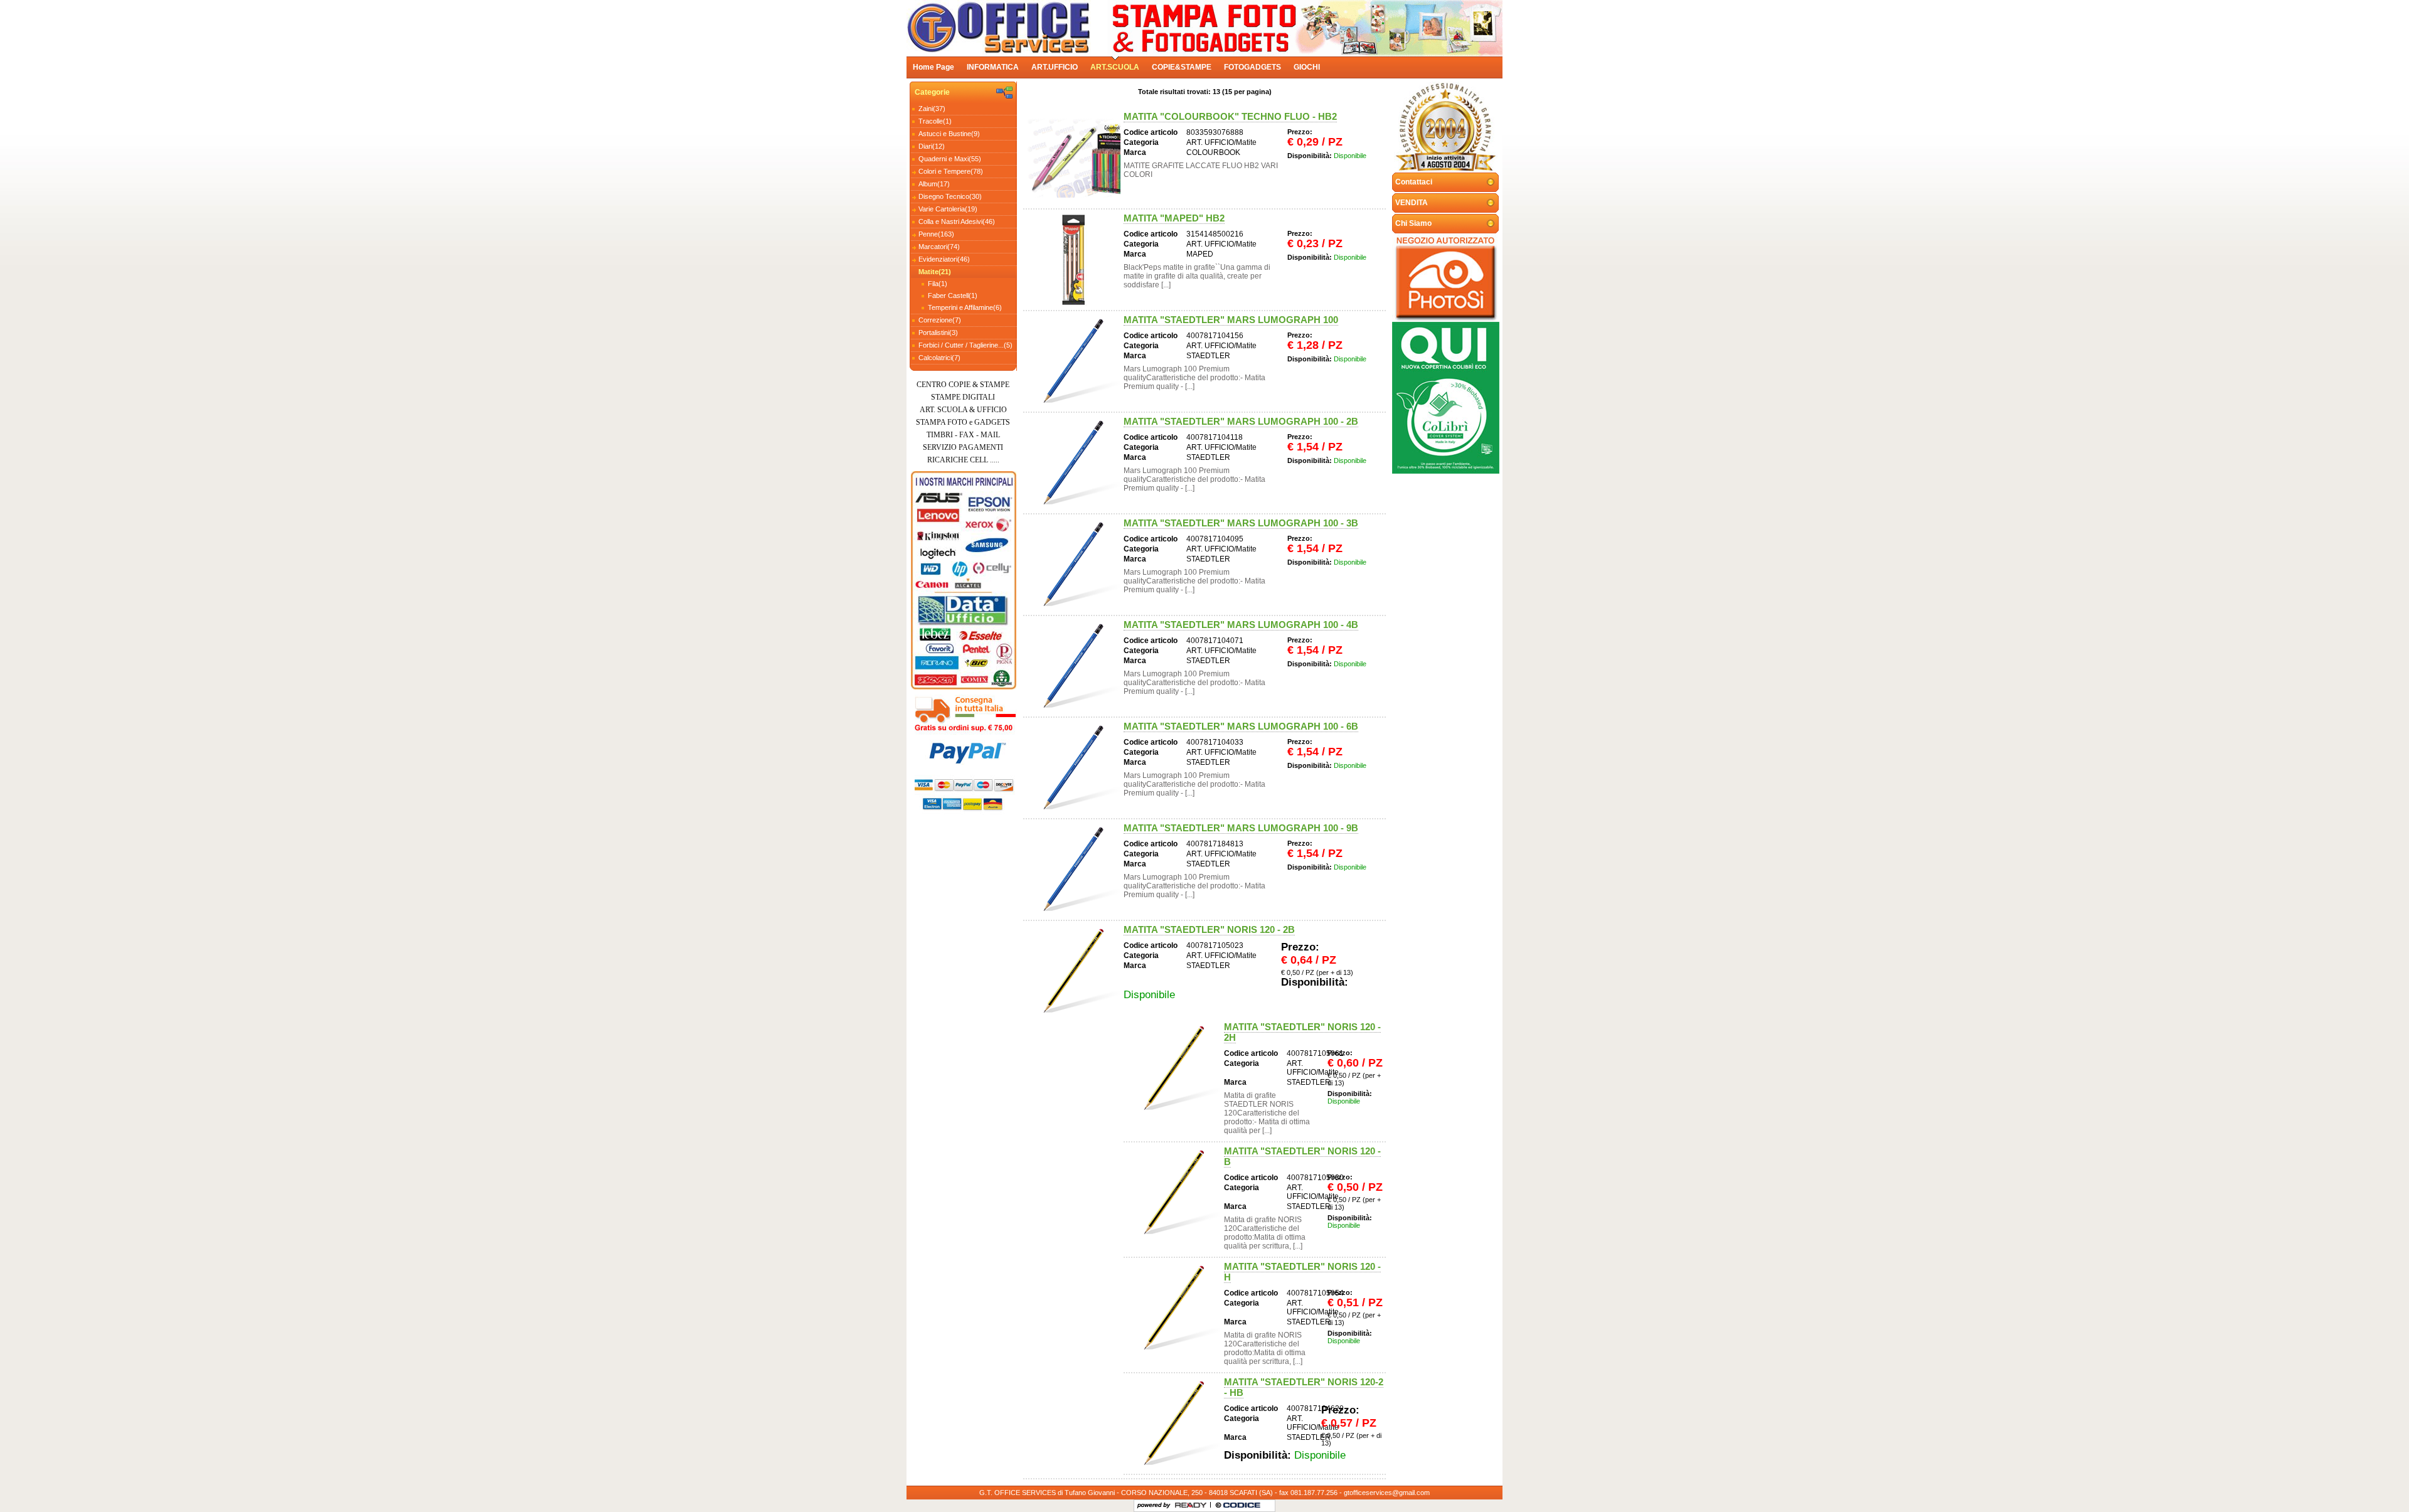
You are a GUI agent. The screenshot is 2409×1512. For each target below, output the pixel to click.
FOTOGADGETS (1252, 67)
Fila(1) (938, 284)
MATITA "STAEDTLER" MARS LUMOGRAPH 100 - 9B (1241, 828)
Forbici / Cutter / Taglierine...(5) (965, 345)
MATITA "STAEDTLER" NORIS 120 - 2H (1302, 1032)
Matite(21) (935, 272)
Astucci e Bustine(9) (949, 134)
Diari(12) (932, 146)
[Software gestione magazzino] (1192, 1506)
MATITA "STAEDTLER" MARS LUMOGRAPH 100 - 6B (1241, 726)
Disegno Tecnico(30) (950, 196)
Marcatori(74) (939, 247)
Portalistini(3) (938, 333)
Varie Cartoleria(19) (948, 209)
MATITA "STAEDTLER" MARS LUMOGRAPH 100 (1231, 320)
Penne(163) (936, 234)
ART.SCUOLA (1115, 67)
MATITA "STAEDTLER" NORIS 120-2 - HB (1304, 1387)
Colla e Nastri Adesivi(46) (957, 221)
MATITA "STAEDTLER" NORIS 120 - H (1302, 1272)
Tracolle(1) (935, 121)
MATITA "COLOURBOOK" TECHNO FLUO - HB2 (1230, 116)
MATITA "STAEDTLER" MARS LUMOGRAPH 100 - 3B (1241, 523)
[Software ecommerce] (1153, 1506)
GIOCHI (1307, 67)
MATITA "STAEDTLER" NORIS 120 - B (1302, 1156)
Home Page (933, 67)
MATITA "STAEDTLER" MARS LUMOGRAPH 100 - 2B (1241, 421)
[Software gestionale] (1238, 1506)
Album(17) (934, 184)
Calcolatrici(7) (939, 358)
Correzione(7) (940, 320)
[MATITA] (1073, 158)
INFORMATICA (993, 67)
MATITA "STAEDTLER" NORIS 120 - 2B (1209, 929)
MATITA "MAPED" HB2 (1174, 218)
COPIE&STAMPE (1182, 67)
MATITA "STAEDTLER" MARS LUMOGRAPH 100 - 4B (1241, 625)
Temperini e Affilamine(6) (965, 307)
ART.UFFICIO (1055, 67)
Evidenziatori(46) (944, 259)
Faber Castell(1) (953, 295)
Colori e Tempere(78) (951, 171)
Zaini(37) (932, 109)
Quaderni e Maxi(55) (950, 159)
